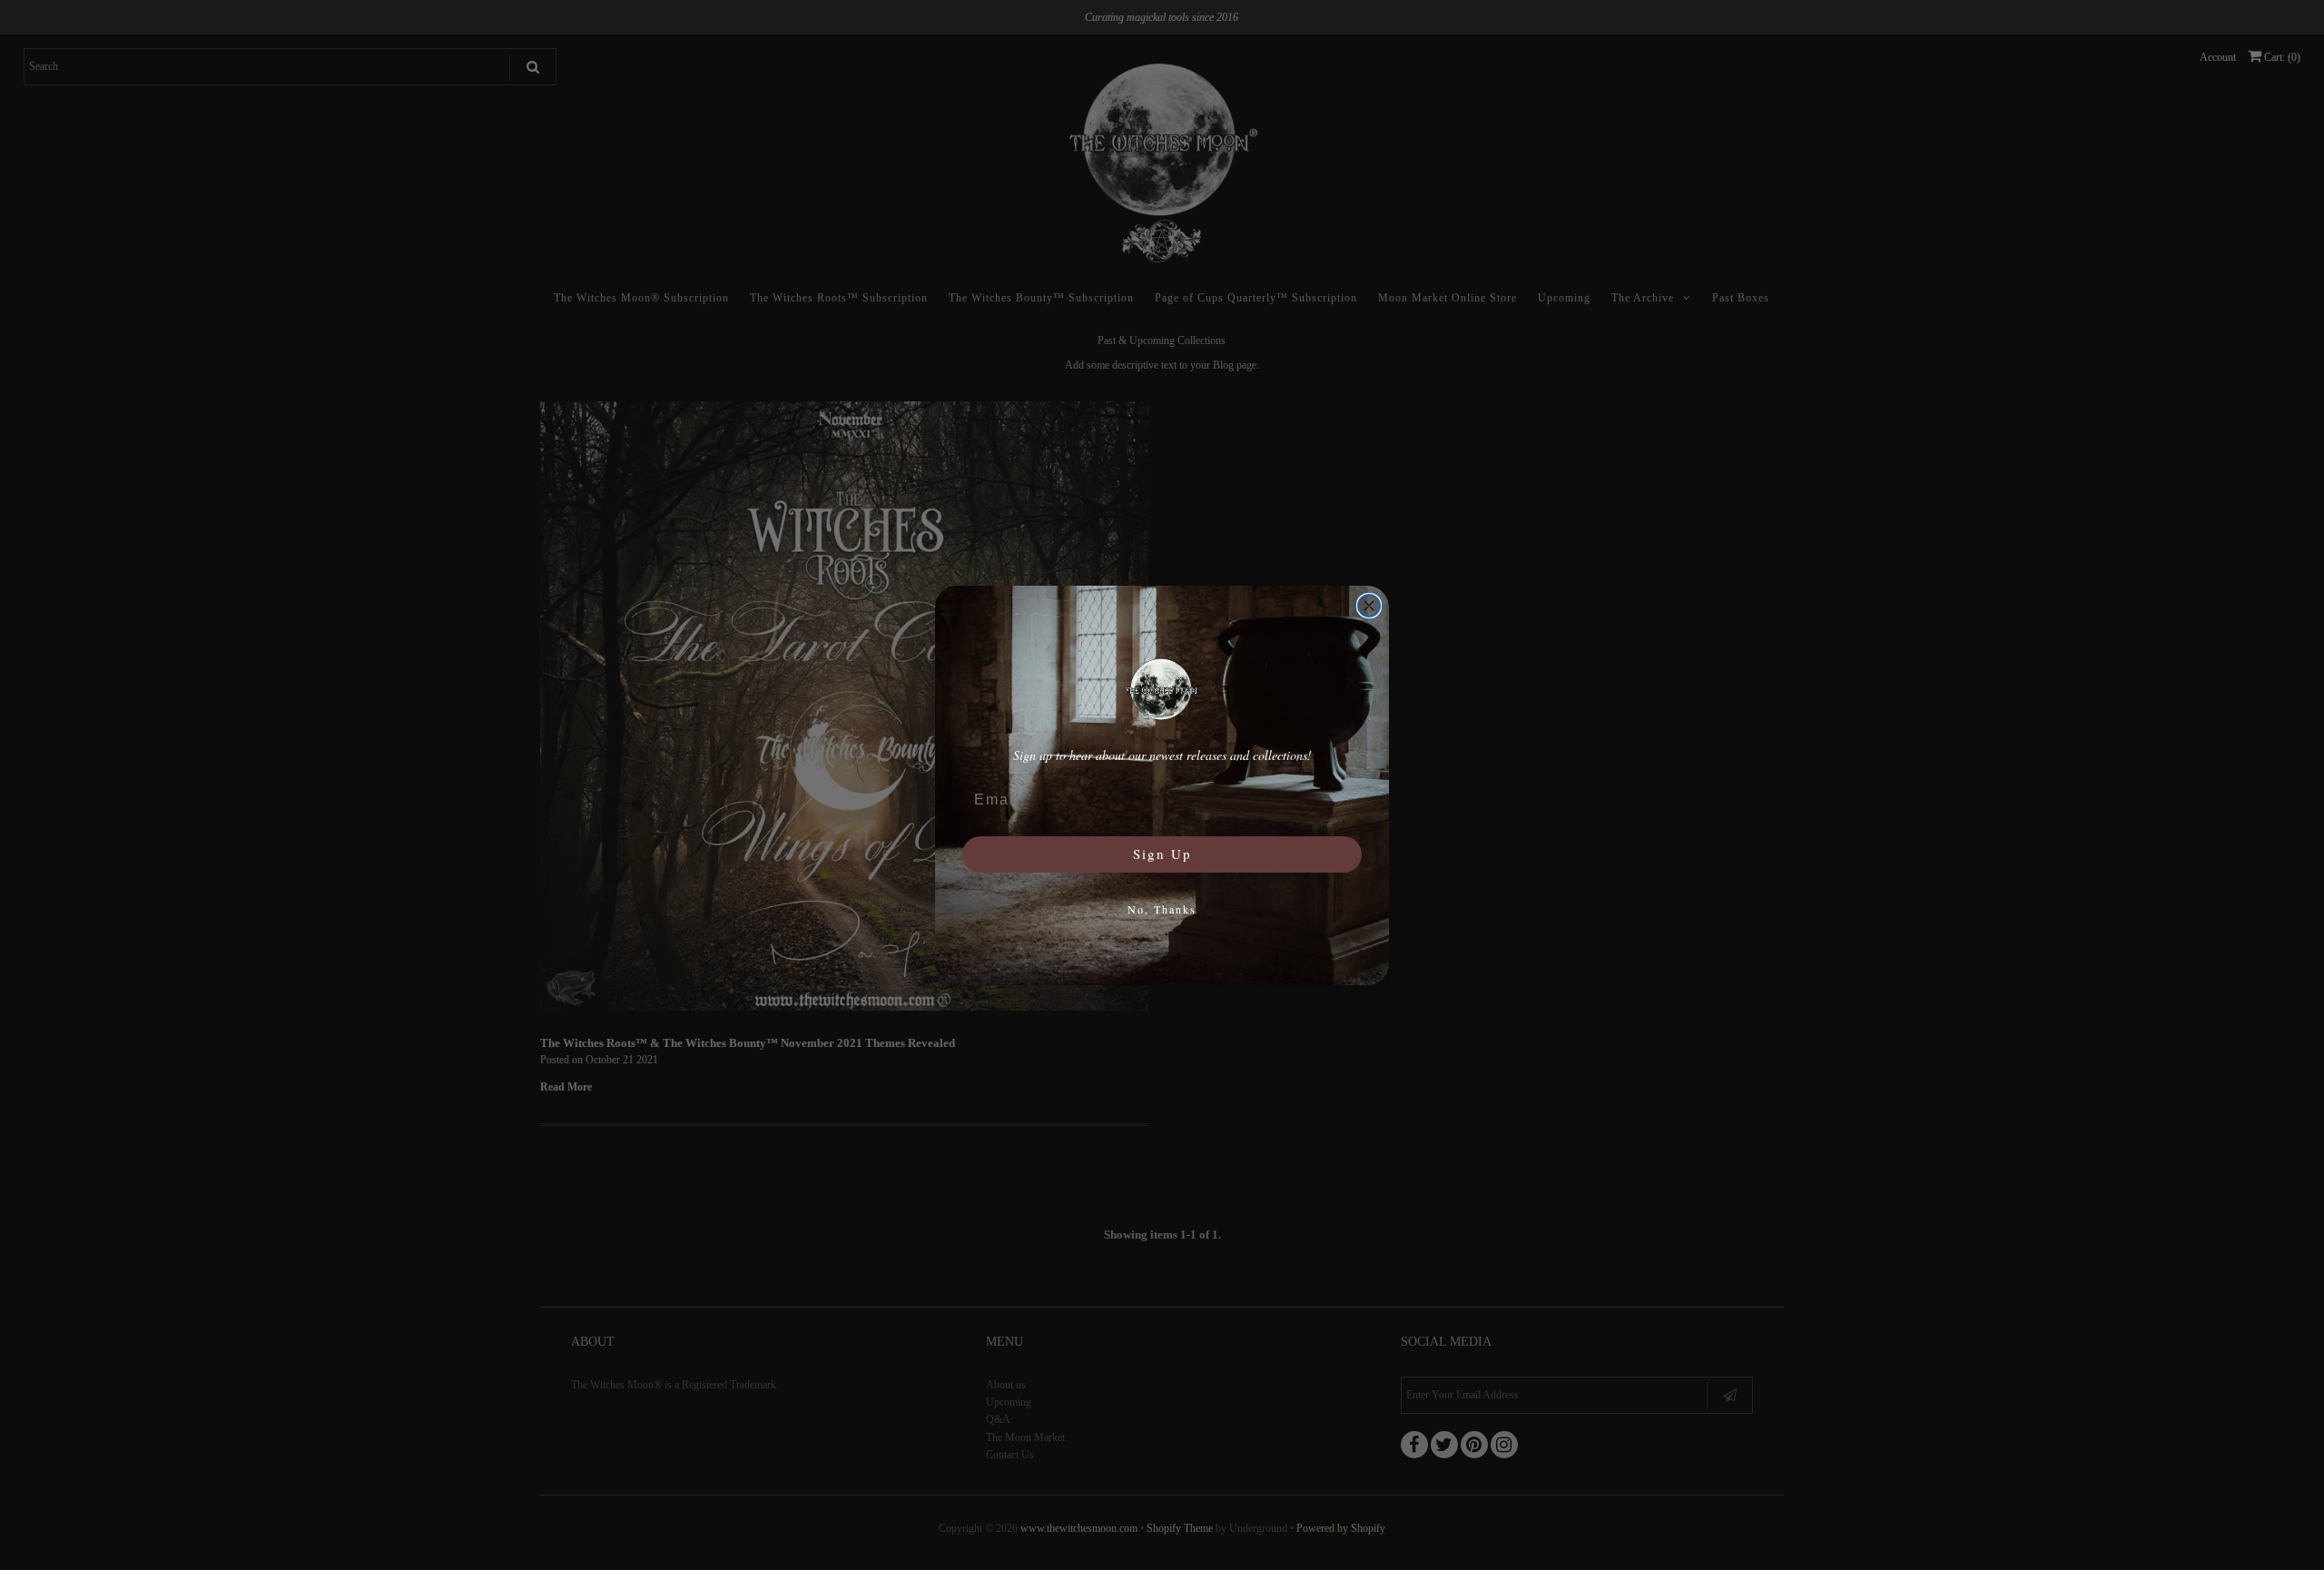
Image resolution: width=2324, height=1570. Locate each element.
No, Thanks (1162, 909)
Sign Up (1162, 854)
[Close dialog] (1369, 606)
